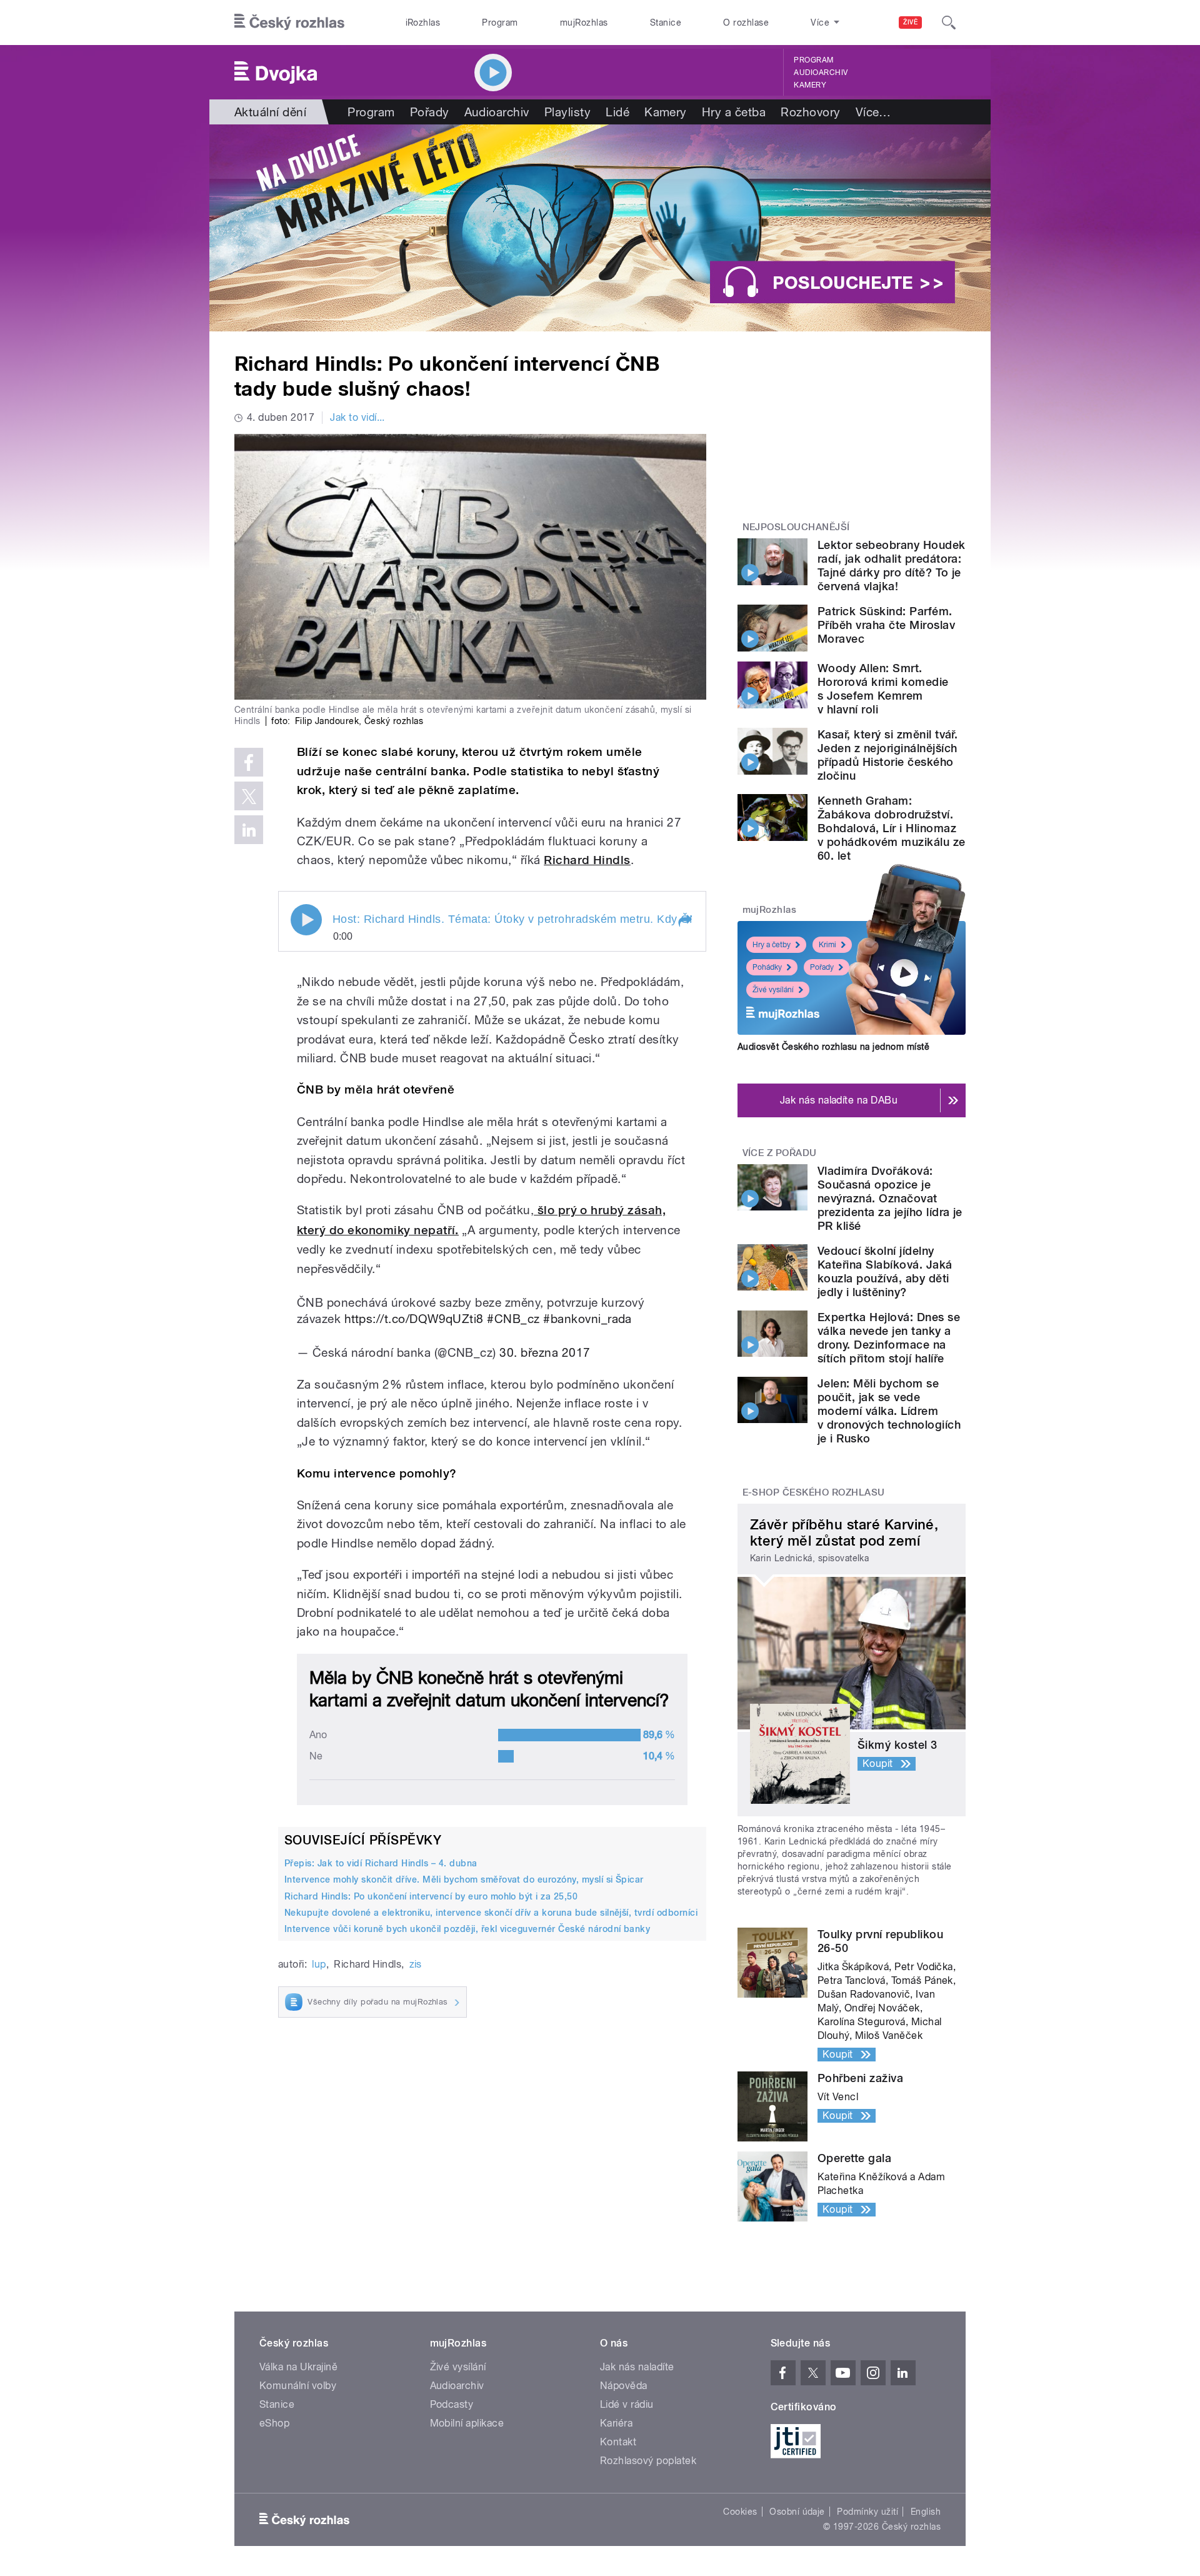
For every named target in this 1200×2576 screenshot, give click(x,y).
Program (500, 23)
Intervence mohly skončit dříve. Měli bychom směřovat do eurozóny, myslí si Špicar (464, 1879)
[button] (684, 921)
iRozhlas (423, 23)
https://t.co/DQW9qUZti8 (414, 1319)
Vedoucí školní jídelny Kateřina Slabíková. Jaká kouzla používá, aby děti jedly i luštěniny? (885, 1271)
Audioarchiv (821, 73)
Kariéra (616, 2423)
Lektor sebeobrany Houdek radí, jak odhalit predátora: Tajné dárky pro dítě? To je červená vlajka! (892, 566)
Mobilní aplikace (467, 2423)
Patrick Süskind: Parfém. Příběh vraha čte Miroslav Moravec (886, 625)
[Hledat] (949, 23)
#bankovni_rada (587, 1319)
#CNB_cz (513, 1319)
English (926, 2512)
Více (873, 112)
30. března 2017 (545, 1352)
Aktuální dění (270, 112)
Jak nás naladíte (637, 2367)
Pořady (430, 112)
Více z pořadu (780, 1153)
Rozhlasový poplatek (648, 2461)
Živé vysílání (773, 990)
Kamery (810, 85)
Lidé (617, 112)
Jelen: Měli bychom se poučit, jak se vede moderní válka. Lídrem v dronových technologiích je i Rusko (889, 1411)
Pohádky (767, 967)
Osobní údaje (797, 2512)
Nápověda (624, 2386)
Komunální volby (298, 2386)
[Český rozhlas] (289, 23)
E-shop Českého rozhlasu (814, 1492)
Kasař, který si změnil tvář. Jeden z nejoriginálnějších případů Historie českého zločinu (887, 755)
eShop (274, 2423)
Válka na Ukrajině (298, 2367)
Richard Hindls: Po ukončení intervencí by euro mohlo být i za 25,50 (431, 1896)
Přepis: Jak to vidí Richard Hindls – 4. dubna (381, 1863)
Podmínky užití (867, 2512)
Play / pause (306, 920)
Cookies (740, 2512)
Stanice (666, 23)
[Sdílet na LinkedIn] (249, 830)
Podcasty (452, 2404)
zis (416, 1964)
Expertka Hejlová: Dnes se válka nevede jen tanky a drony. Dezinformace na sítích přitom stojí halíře (889, 1338)
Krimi (827, 945)
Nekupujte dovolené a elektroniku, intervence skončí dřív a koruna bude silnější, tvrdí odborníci (491, 1913)
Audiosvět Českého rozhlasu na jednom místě (833, 1047)
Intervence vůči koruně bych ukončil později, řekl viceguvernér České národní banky (467, 1929)
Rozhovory (810, 112)
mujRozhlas (584, 23)
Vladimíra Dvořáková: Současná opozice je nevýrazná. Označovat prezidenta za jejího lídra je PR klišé (890, 1198)
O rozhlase (746, 23)
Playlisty (567, 112)
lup (319, 1964)
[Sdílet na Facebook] (249, 762)
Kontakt (618, 2442)
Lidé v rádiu (627, 2404)
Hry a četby (772, 945)
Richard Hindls (587, 860)
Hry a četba (734, 112)
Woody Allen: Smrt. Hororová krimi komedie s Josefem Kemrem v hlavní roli (883, 689)
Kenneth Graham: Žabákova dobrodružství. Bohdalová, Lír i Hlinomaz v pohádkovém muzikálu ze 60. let (892, 828)
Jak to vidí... (357, 417)
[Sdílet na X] (249, 796)
